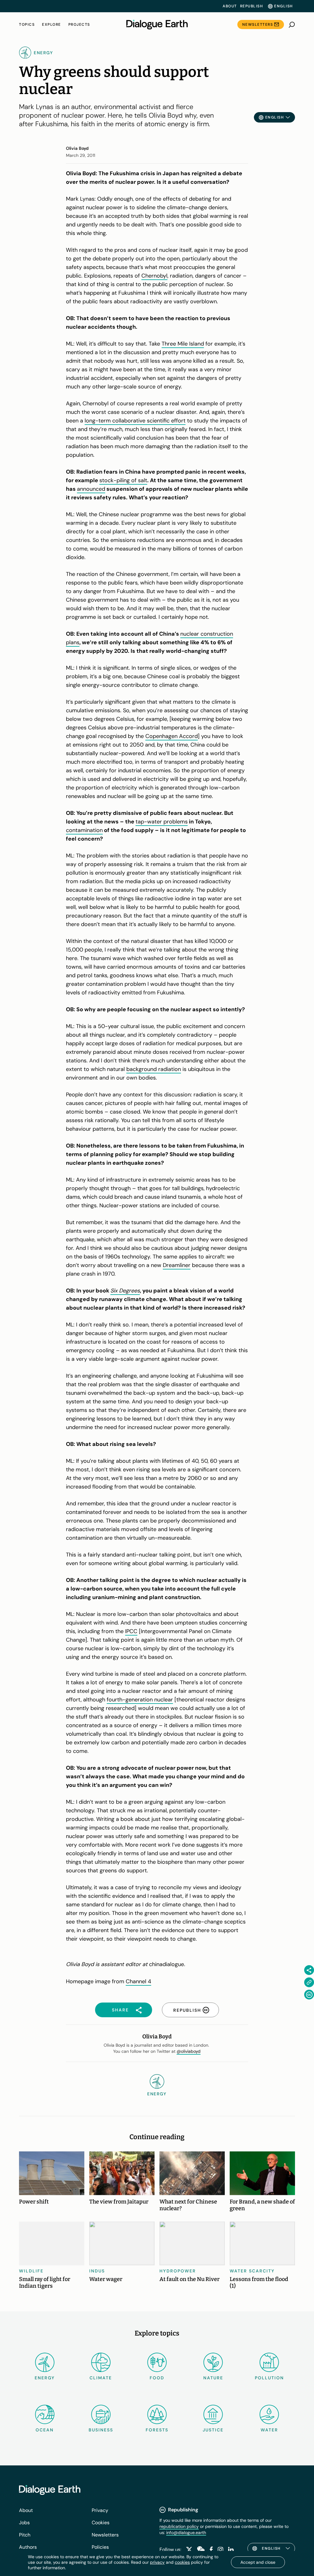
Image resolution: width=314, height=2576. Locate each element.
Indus (97, 2271)
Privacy (100, 2510)
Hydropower (178, 2271)
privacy (157, 2562)
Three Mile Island (183, 344)
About (230, 6)
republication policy (179, 2526)
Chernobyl (154, 276)
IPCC (131, 1631)
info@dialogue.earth (186, 2532)
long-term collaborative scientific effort (135, 421)
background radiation (154, 1069)
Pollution (269, 2378)
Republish (252, 6)
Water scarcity (252, 2271)
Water (269, 2430)
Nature (213, 2378)
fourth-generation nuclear (140, 1700)
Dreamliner (177, 1265)
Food (157, 2378)
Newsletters (258, 25)
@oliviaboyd (189, 2051)
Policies (100, 2547)
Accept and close (258, 2562)
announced (91, 489)
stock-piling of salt (123, 480)
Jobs (24, 2523)
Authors (28, 2547)
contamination (84, 830)
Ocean (45, 2430)
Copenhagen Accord (172, 736)
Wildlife (31, 2271)
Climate (101, 2378)
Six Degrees (125, 1291)
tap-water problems (162, 822)
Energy (45, 2378)
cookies (182, 2562)
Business (101, 2430)
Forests (157, 2430)
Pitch (25, 2535)
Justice (213, 2430)
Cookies (101, 2523)
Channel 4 (138, 1981)
